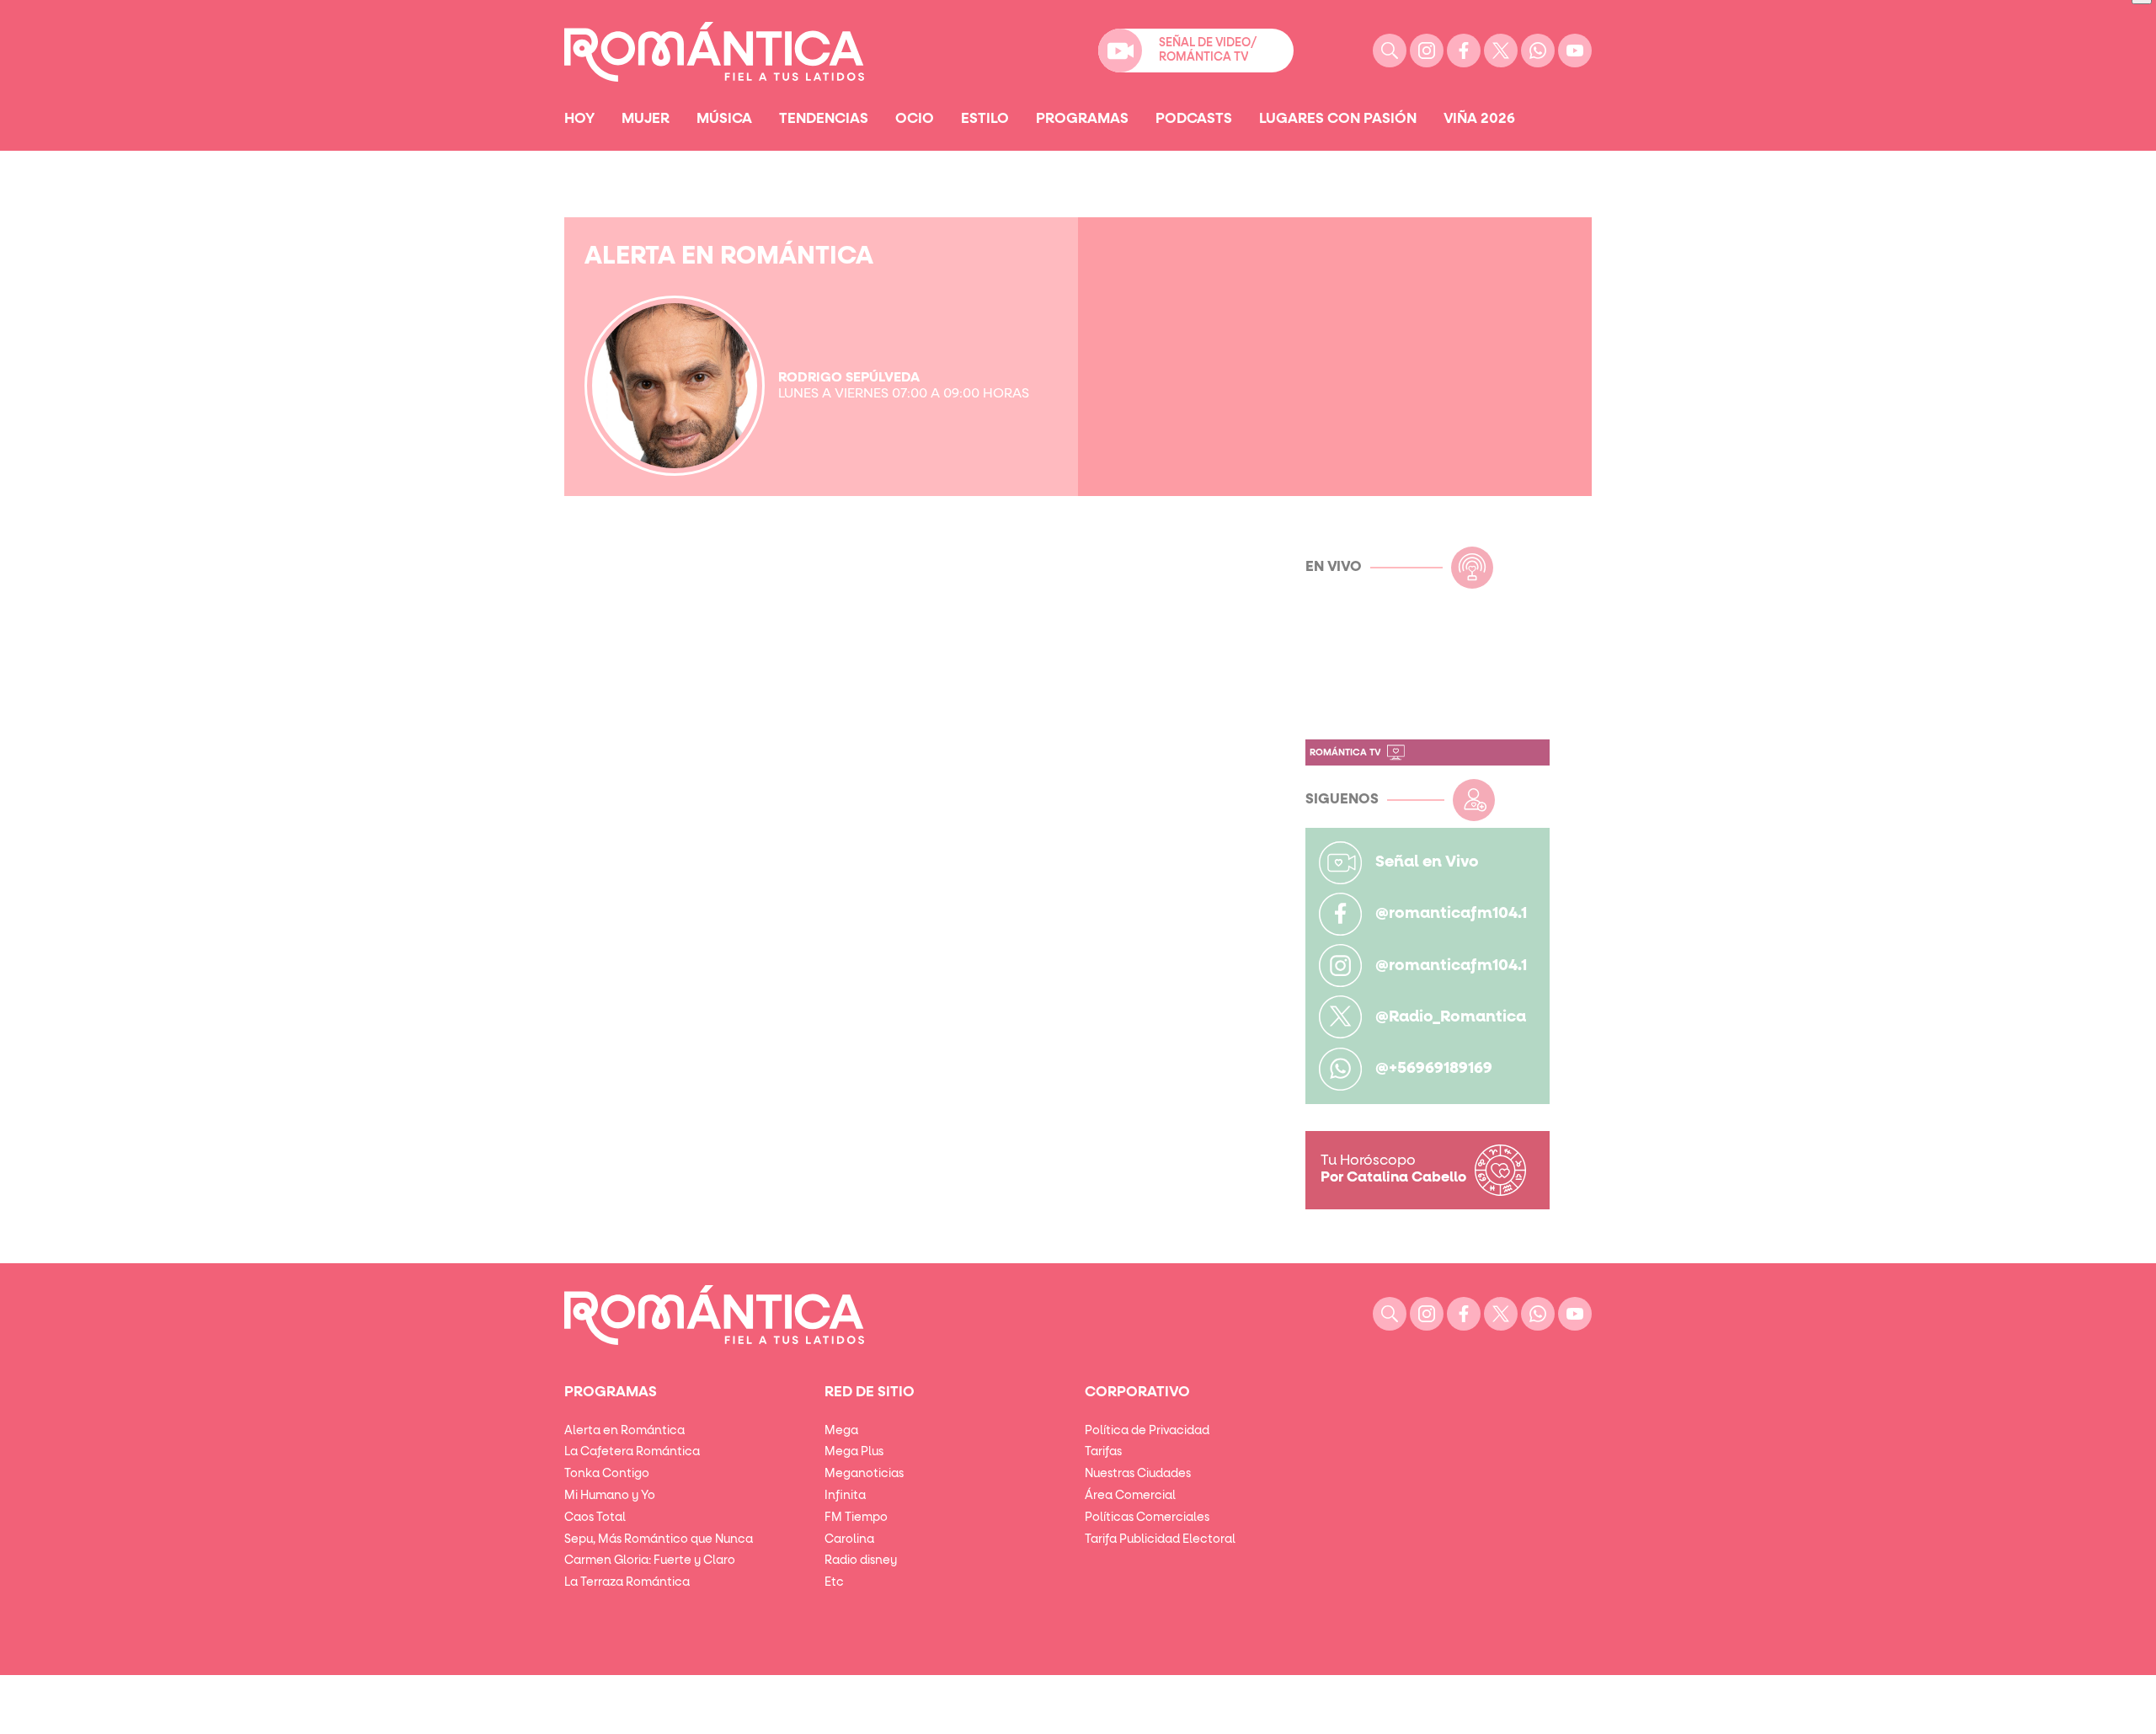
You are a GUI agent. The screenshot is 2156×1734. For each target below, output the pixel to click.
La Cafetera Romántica (632, 1452)
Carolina (849, 1539)
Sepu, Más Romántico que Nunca (659, 1539)
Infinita (845, 1496)
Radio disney (861, 1561)
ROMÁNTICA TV (1345, 752)
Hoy (579, 119)
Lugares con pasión (1338, 119)
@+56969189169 (1434, 1068)
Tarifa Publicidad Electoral (1160, 1539)
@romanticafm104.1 (1451, 913)
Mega (841, 1431)
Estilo (985, 119)
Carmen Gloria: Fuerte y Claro (650, 1561)
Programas (1082, 119)
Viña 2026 (1479, 119)
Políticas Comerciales (1147, 1518)
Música (724, 119)
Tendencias (824, 119)
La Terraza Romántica (627, 1582)
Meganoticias (864, 1474)
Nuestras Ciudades (1138, 1474)
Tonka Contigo (607, 1474)
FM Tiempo (856, 1518)
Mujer (646, 119)
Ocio (915, 119)
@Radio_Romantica (1451, 1017)
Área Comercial (1130, 1496)
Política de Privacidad (1147, 1431)
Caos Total (595, 1518)
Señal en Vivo (1427, 862)
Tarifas (1103, 1452)
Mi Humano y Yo (610, 1496)
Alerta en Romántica (624, 1431)
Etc (834, 1582)
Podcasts (1194, 119)
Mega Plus (854, 1452)
